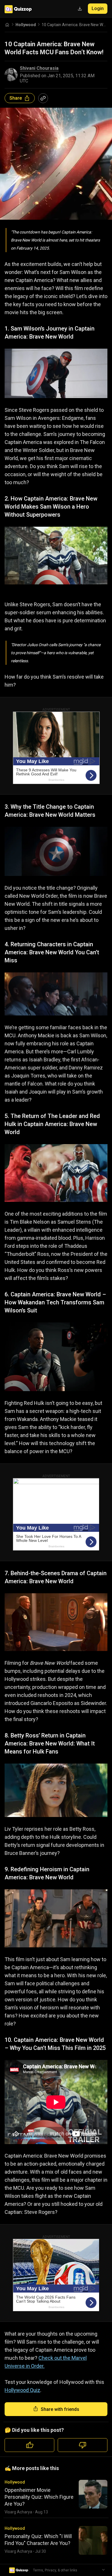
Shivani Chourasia (39, 68)
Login (98, 8)
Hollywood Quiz (22, 2390)
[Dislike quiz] (83, 2445)
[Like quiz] (29, 2445)
